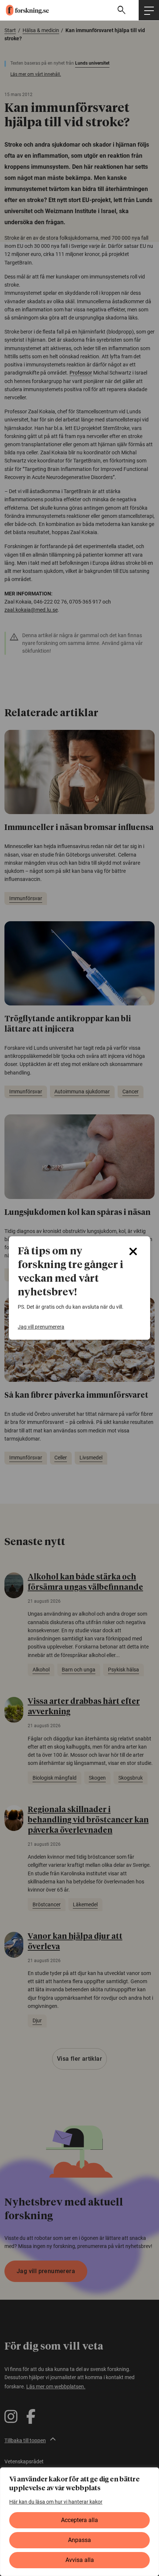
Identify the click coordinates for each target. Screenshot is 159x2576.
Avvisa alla (80, 2560)
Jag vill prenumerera (41, 1327)
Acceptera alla (79, 2520)
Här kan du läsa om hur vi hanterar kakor (56, 2502)
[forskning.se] (24, 10)
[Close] (133, 1251)
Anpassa (79, 2540)
